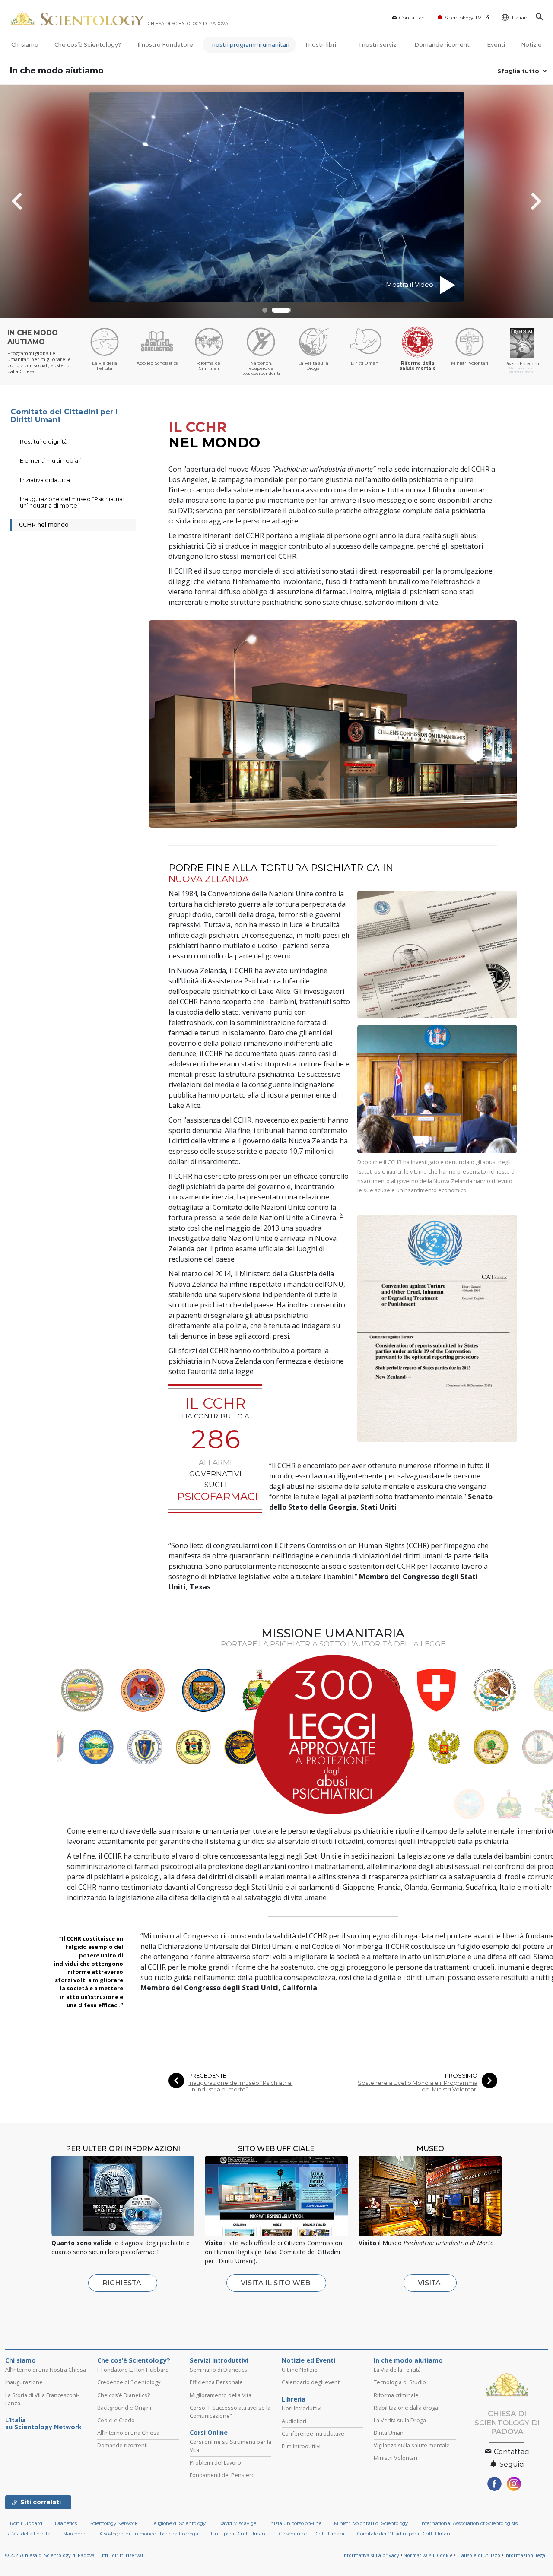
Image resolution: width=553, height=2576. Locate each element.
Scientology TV (463, 17)
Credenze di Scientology (129, 2382)
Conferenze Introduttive (313, 2433)
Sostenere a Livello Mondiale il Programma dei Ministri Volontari (418, 2086)
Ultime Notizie (300, 2370)
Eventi (496, 45)
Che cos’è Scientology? (88, 45)
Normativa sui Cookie (428, 2555)
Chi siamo (25, 45)
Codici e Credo (116, 2420)
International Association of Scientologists (469, 2523)
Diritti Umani (389, 2433)
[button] (272, 310)
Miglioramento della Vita (221, 2395)
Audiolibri (294, 2421)
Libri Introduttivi (302, 2408)
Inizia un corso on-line (295, 2523)
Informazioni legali (526, 2555)
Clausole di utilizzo (479, 2555)
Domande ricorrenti (443, 45)
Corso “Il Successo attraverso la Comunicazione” (230, 2412)
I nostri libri (321, 45)
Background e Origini (124, 2408)
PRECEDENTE (207, 2076)
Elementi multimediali (50, 460)
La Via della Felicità (397, 2370)
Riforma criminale (396, 2395)
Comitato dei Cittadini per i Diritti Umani (64, 416)
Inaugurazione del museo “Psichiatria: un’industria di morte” (240, 2086)
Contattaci (412, 17)
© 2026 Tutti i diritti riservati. (76, 2555)
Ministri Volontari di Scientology (371, 2523)
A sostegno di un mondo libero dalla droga (149, 2534)
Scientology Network (114, 2523)
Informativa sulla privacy (371, 2555)
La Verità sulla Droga (400, 2420)
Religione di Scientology (178, 2523)
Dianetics (66, 2523)
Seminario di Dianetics (218, 2370)
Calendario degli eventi (311, 2382)
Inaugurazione (24, 2382)
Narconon (75, 2534)
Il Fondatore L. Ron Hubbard (133, 2370)
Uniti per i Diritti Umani (239, 2534)
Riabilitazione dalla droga (406, 2408)
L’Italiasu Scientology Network (43, 2424)
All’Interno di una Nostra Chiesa (46, 2370)
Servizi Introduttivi (219, 2360)
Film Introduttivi (301, 2446)
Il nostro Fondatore (165, 45)
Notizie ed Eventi (308, 2360)
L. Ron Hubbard (24, 2523)
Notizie (531, 45)
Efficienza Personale (216, 2382)
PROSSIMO (461, 2076)
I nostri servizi (378, 45)
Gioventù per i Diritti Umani (312, 2534)
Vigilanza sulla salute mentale (412, 2445)
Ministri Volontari (396, 2458)
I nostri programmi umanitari (249, 45)
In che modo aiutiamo (57, 71)
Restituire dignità (44, 441)
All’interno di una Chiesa (128, 2433)
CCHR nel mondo (44, 524)
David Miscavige (237, 2523)
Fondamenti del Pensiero (222, 2475)
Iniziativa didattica (45, 480)
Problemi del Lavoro (215, 2462)
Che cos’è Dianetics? (124, 2395)
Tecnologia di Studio (400, 2382)
